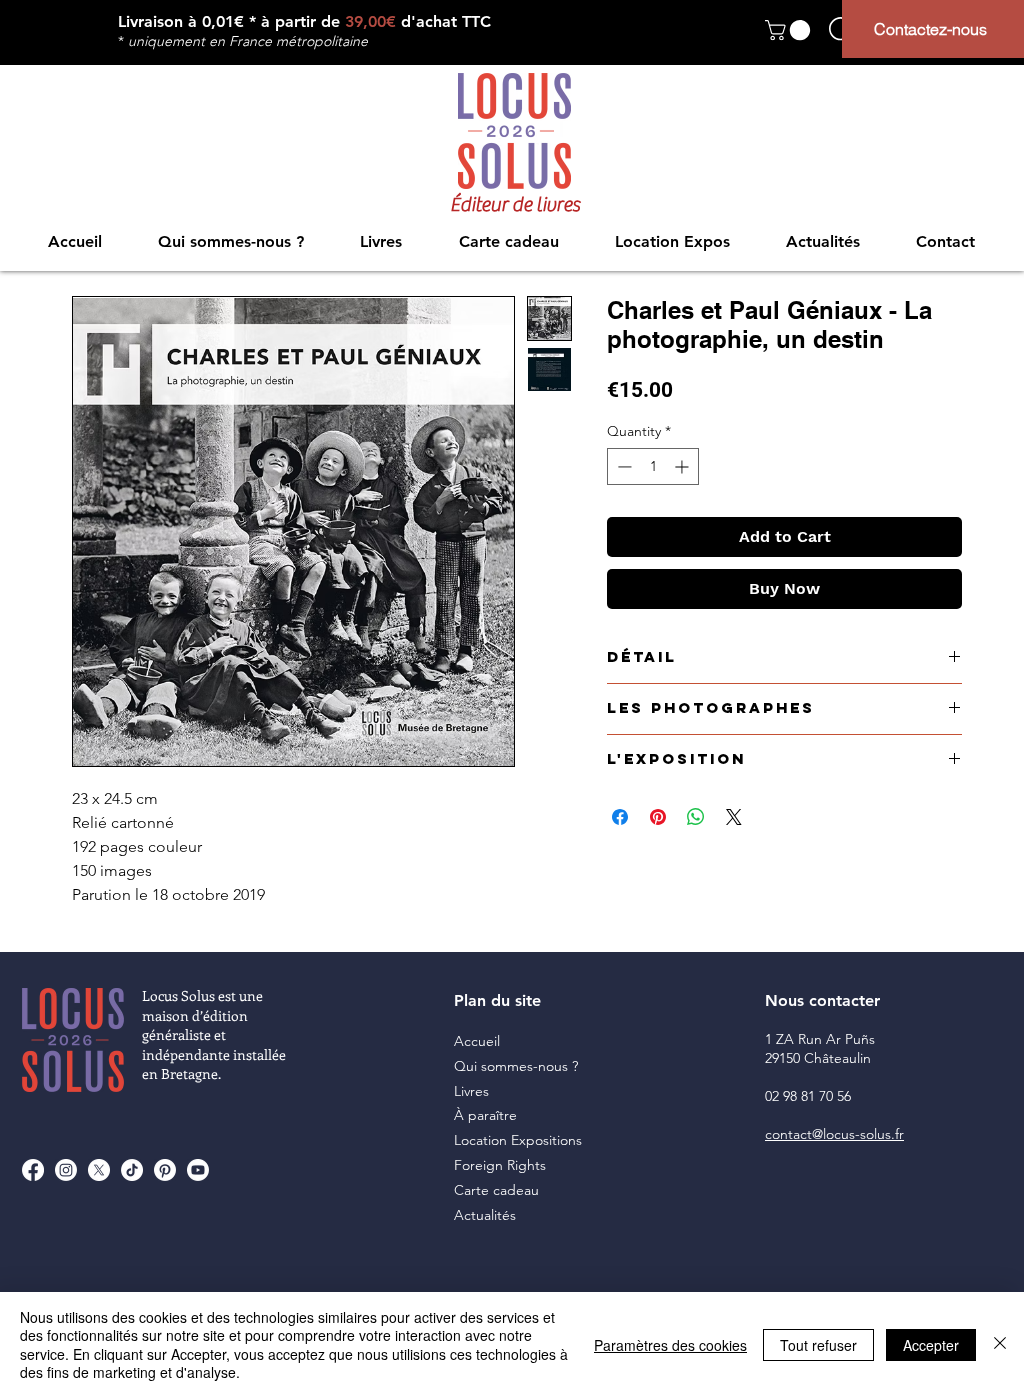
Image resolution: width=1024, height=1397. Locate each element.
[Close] (1000, 1344)
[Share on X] (734, 817)
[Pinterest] (165, 1170)
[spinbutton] (653, 466)
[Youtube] (198, 1170)
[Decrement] (622, 466)
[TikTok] (132, 1170)
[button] (790, 30)
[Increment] (683, 466)
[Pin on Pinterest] (658, 817)
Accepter (931, 1345)
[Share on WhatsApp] (696, 817)
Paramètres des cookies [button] (670, 1345)
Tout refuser (818, 1345)
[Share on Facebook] (620, 817)
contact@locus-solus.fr (834, 1134)
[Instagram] (66, 1170)
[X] (99, 1170)
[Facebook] (33, 1170)
